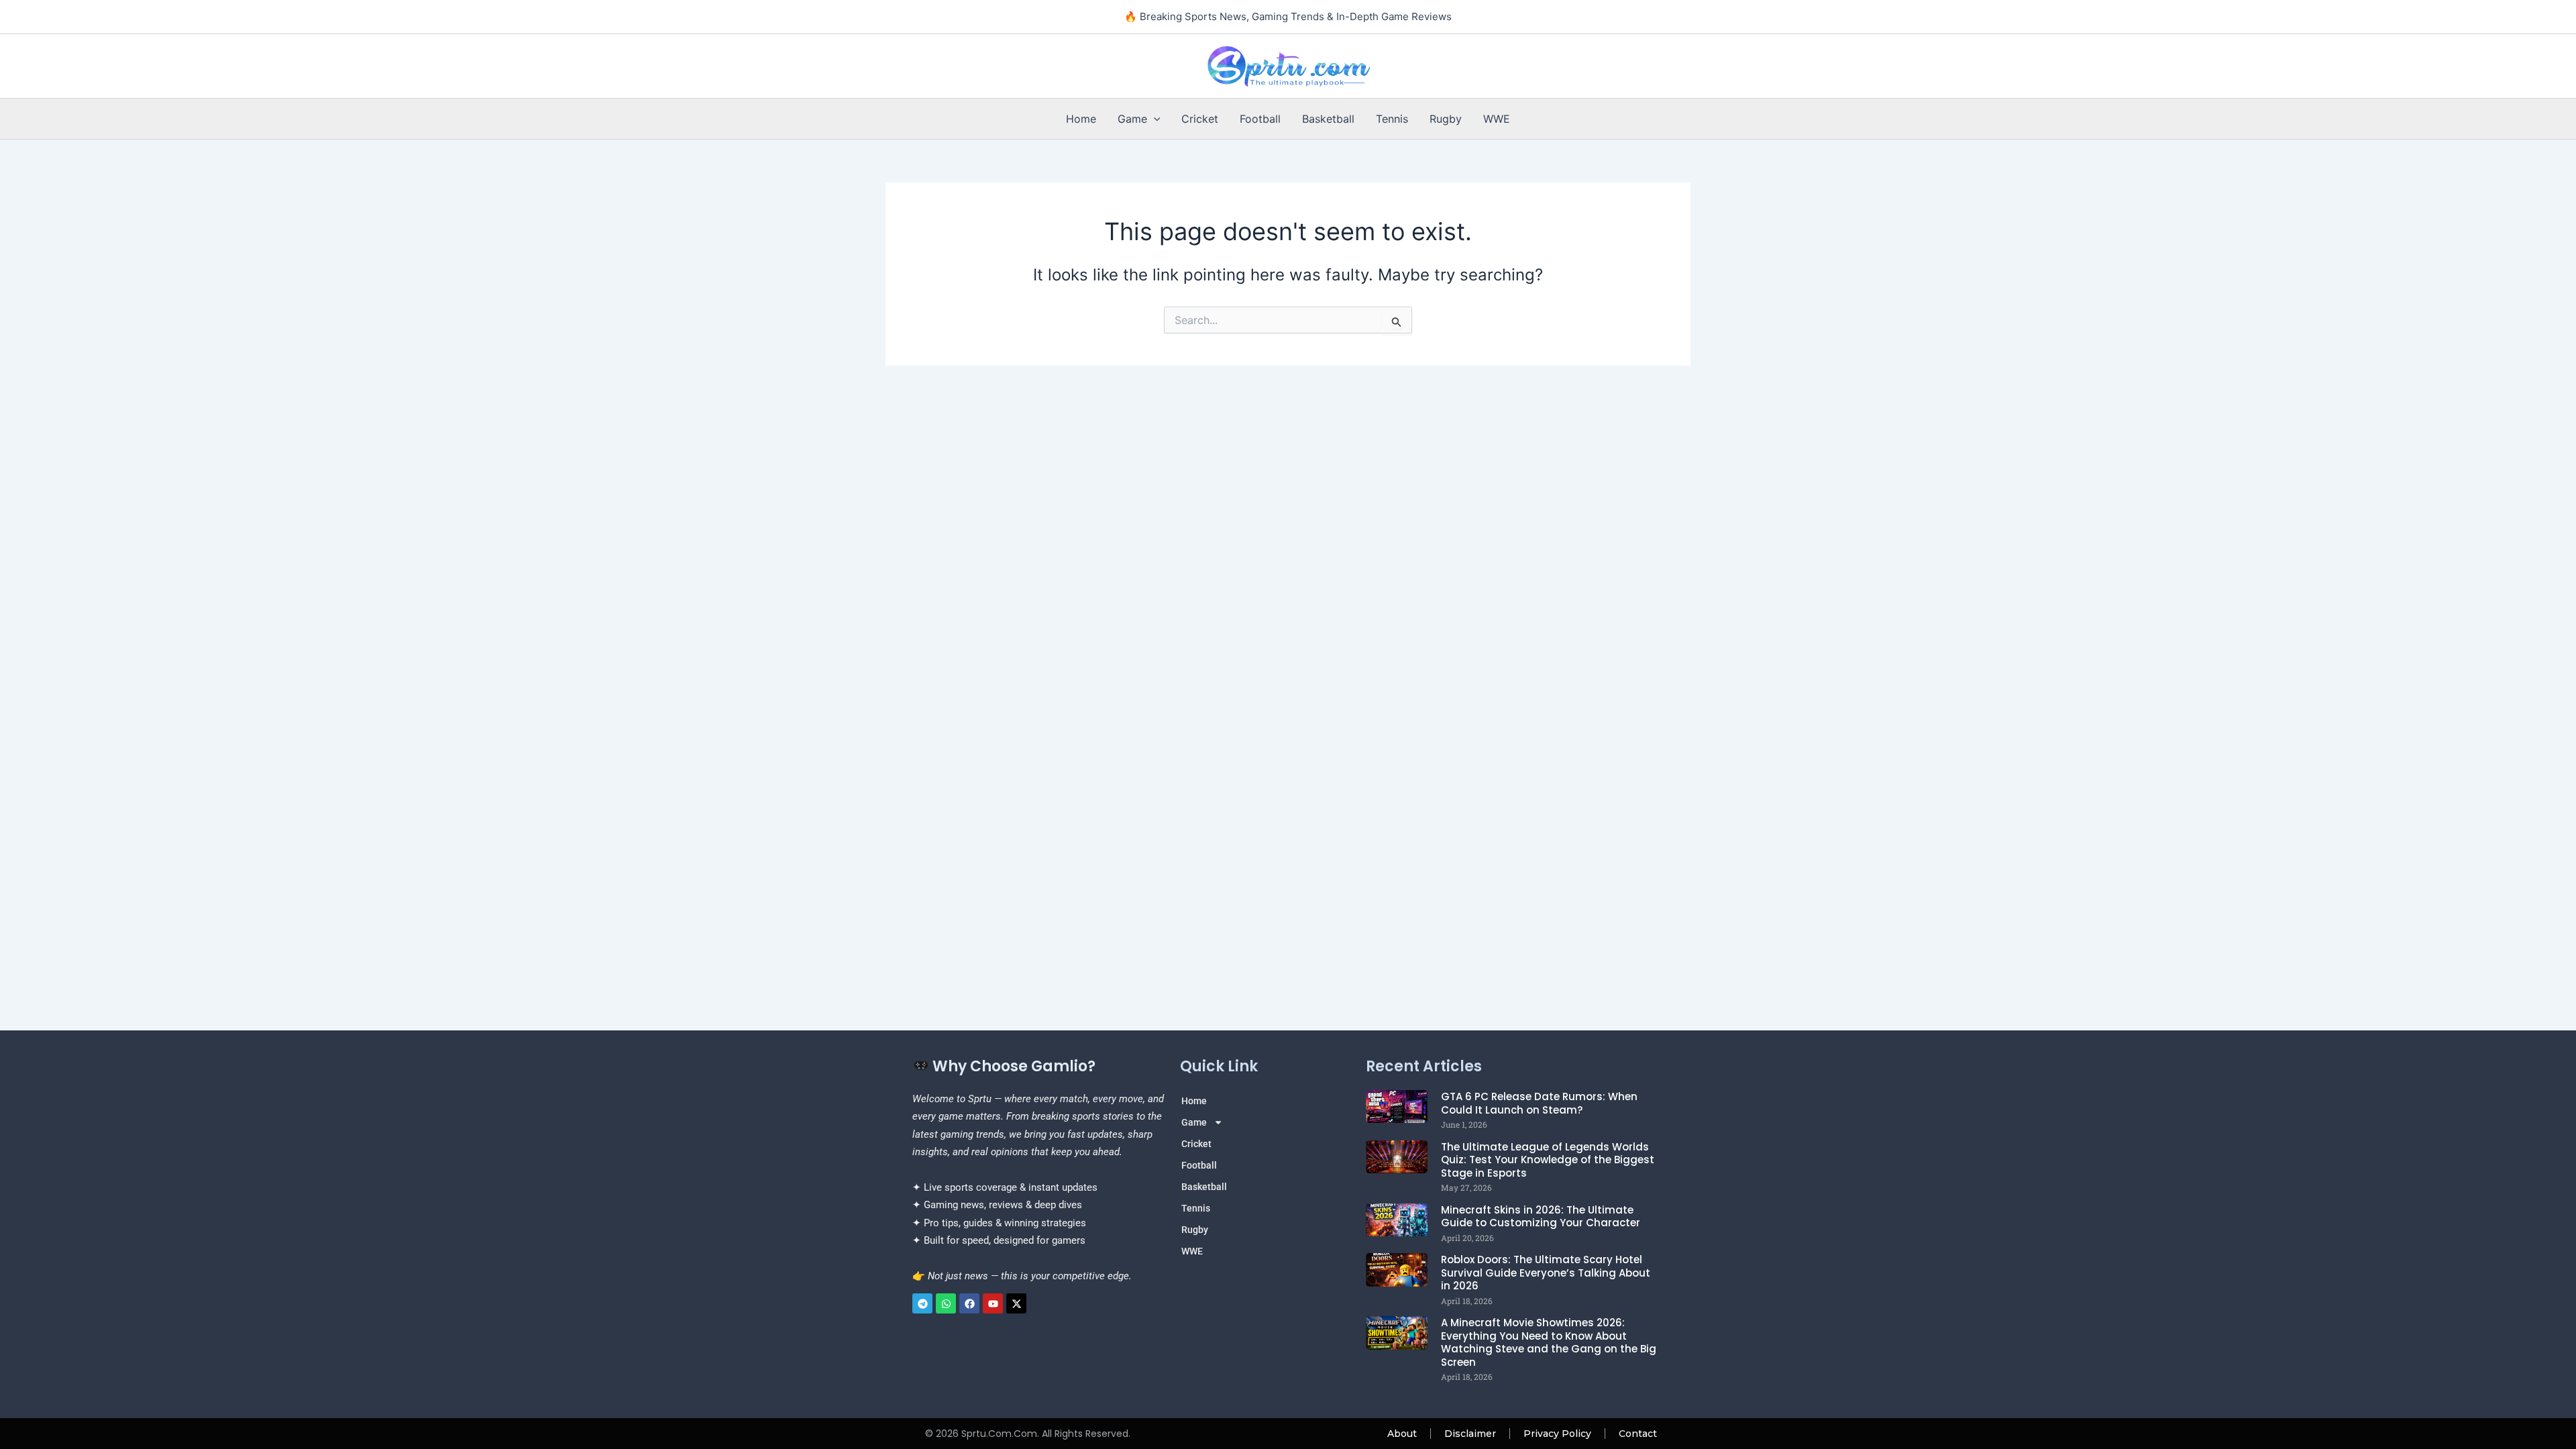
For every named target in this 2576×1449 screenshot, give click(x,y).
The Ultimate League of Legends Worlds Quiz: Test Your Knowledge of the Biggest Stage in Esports (1548, 1160)
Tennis (1392, 119)
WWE (1497, 119)
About (1402, 1434)
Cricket (1200, 119)
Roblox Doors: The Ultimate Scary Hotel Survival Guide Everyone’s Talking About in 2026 (1546, 1273)
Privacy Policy (1557, 1434)
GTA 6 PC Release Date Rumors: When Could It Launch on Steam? (1539, 1103)
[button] (1154, 119)
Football (1260, 119)
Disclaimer (1470, 1434)
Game (1132, 119)
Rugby (1446, 119)
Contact (1638, 1434)
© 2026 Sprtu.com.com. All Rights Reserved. (1028, 1434)
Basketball (1328, 119)
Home (1081, 119)
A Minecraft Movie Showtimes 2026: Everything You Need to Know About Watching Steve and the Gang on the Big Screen (1549, 1342)
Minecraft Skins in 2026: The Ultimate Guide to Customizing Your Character (1541, 1217)
